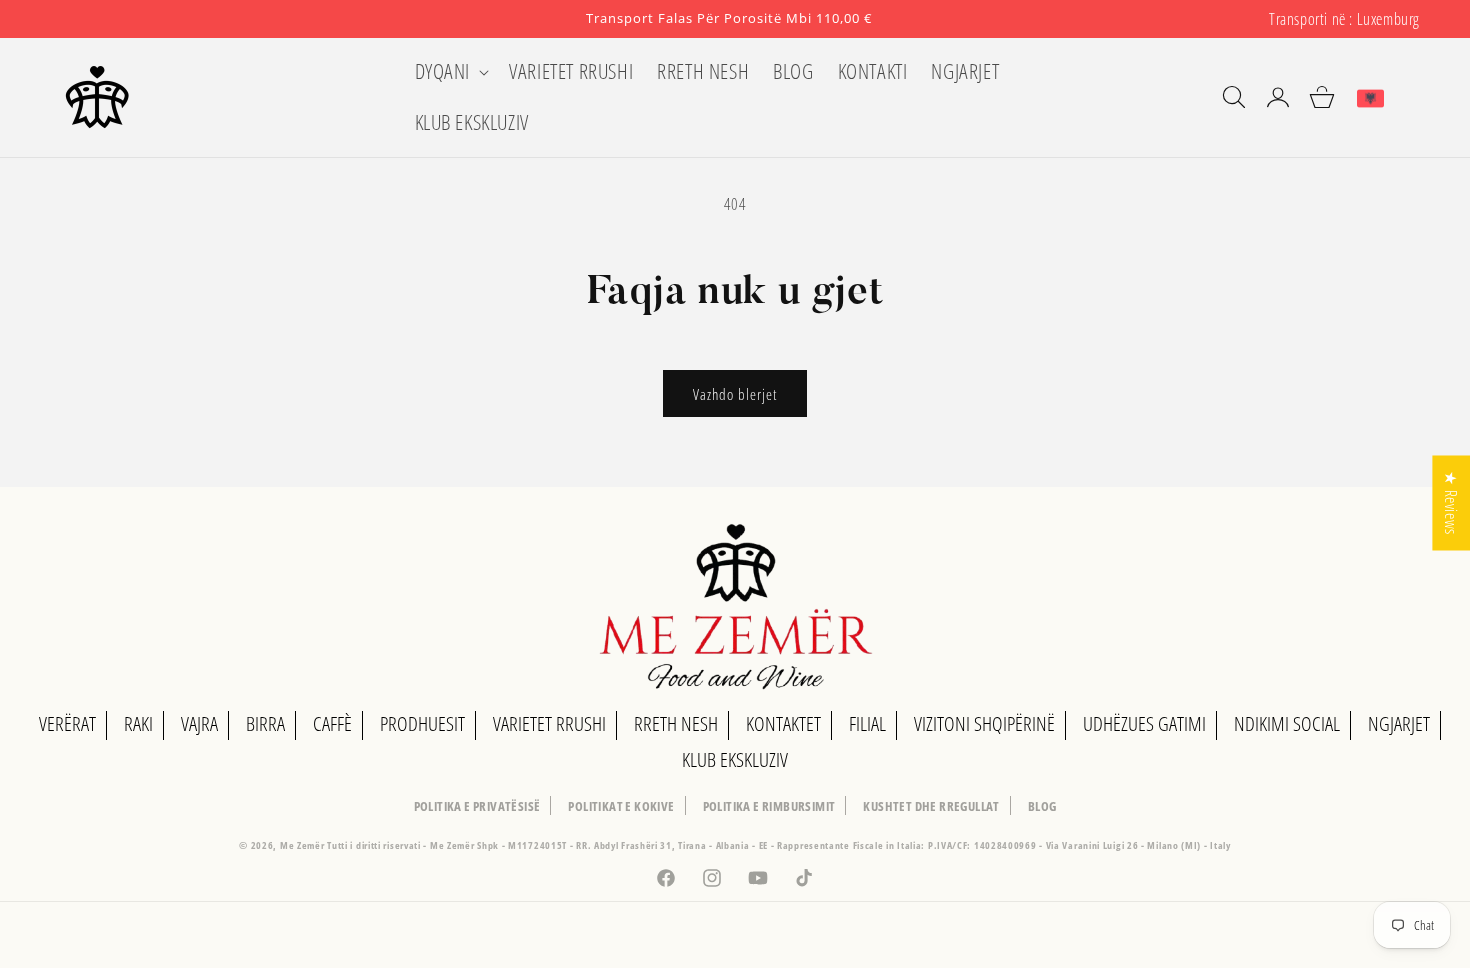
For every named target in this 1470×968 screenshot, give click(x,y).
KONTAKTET (783, 723)
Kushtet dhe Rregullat (931, 806)
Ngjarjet (1399, 723)
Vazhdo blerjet (735, 394)
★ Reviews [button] (1451, 502)
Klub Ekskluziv (735, 759)
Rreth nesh (676, 723)
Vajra (199, 723)
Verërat (67, 723)
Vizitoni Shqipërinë (984, 723)
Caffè (332, 723)
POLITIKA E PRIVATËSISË (477, 806)
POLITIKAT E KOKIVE (621, 806)
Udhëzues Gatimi (1144, 723)
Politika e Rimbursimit (769, 806)
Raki (138, 723)
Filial (867, 723)
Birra (265, 723)
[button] (450, 71)
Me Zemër (303, 845)
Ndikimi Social (1287, 723)
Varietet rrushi (549, 723)
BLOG (1042, 806)
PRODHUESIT (422, 723)
